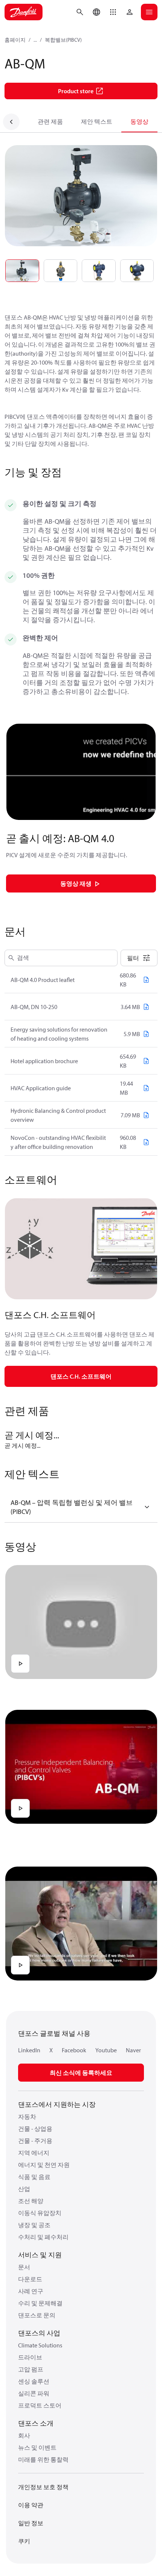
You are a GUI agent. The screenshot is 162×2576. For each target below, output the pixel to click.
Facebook (74, 2050)
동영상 (139, 121)
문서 (24, 2267)
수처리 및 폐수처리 (43, 2237)
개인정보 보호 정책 (43, 2487)
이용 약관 (31, 2505)
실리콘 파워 (34, 2393)
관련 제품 (50, 121)
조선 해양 (31, 2201)
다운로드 (30, 2279)
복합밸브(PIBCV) (63, 40)
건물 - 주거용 (35, 2141)
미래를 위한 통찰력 (43, 2459)
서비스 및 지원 (40, 2255)
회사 (24, 2435)
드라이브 (30, 2357)
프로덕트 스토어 (40, 2405)
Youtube (106, 2050)
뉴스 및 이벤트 (37, 2447)
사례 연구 (31, 2291)
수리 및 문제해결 (40, 2303)
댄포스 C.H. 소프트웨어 (81, 1376)
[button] (113, 12)
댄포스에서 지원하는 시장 (57, 2104)
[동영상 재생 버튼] (20, 1664)
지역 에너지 (34, 2153)
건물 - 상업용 (35, 2129)
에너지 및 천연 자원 (44, 2165)
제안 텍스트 (97, 121)
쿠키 (24, 2541)
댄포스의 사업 (39, 2333)
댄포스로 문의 (37, 2315)
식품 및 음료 (34, 2177)
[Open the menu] (149, 12)
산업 (24, 2189)
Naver (133, 2050)
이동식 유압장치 (40, 2213)
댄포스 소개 (36, 2423)
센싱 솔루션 (34, 2381)
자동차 (27, 2117)
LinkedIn (29, 2050)
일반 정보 (31, 2523)
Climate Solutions (40, 2345)
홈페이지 (15, 40)
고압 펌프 (31, 2369)
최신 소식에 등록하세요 (81, 2073)
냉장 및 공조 (34, 2225)
